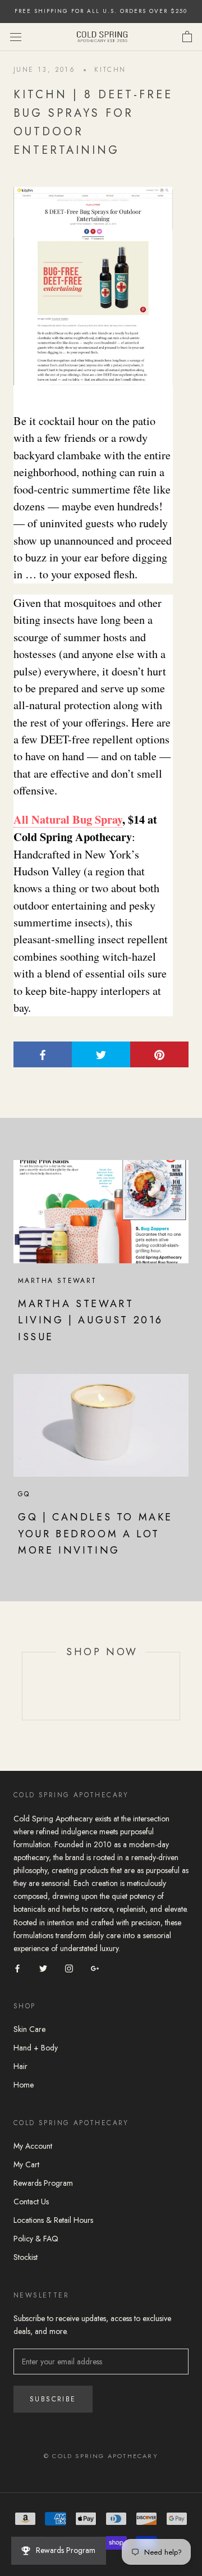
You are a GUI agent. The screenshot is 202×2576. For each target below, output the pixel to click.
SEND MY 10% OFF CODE (101, 1333)
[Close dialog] (193, 1208)
